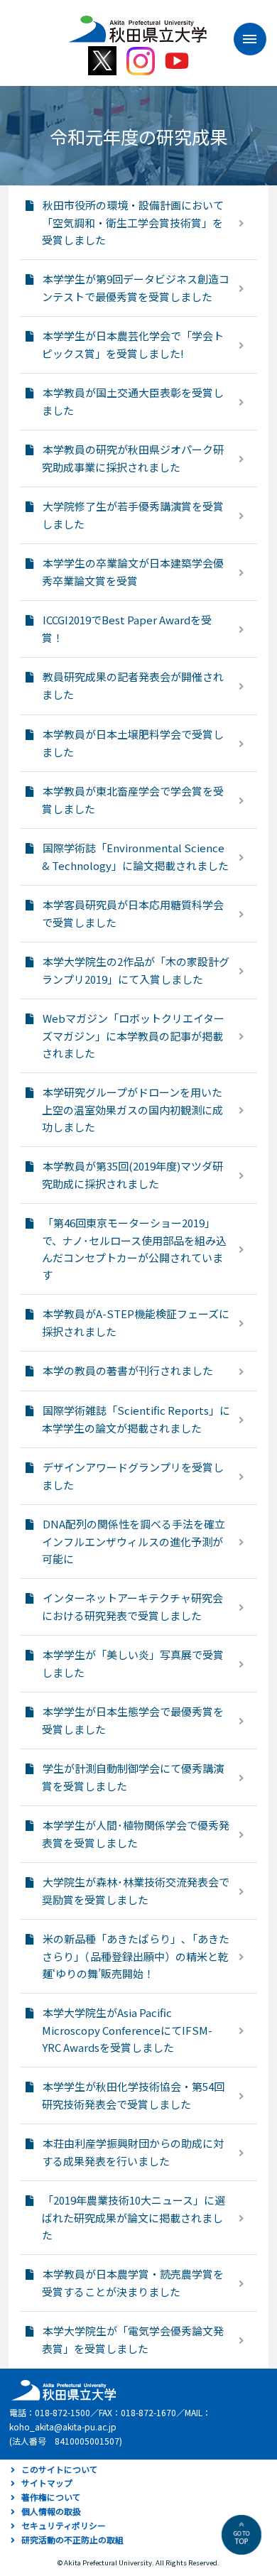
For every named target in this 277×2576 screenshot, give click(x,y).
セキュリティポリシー (64, 2525)
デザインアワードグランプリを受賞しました (133, 1476)
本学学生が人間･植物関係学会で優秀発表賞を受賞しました (136, 1834)
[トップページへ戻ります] (137, 24)
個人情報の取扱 (51, 2511)
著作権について (51, 2497)
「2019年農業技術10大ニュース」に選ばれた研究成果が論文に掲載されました (134, 2217)
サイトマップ (47, 2483)
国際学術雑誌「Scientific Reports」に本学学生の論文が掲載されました (136, 1419)
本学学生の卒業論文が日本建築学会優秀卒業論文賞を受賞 (133, 572)
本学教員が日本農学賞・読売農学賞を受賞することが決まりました (133, 2283)
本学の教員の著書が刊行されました (128, 1370)
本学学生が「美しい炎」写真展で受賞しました (133, 1663)
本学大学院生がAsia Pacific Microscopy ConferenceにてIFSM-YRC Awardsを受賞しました (127, 2030)
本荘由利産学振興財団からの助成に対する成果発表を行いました (133, 2152)
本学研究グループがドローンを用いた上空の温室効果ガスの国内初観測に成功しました (132, 1109)
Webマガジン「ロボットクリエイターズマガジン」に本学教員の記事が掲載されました (133, 1036)
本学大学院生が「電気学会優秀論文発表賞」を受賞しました (133, 2339)
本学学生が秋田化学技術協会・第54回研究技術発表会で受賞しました (133, 2095)
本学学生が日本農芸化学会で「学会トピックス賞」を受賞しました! (133, 344)
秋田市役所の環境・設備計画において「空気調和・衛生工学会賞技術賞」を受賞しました (133, 222)
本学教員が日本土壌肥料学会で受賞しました (133, 743)
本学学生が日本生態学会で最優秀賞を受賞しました (133, 1720)
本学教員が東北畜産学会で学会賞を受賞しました (133, 800)
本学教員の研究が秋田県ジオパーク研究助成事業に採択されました (133, 458)
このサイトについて (60, 2469)
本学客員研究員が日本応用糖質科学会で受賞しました (133, 913)
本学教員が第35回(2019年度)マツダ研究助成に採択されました (132, 1175)
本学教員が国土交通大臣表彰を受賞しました (133, 401)
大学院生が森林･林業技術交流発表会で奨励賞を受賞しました (136, 1891)
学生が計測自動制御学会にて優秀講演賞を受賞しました (133, 1777)
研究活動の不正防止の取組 (72, 2539)
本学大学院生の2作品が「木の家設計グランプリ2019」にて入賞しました (136, 970)
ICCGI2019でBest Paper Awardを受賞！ (127, 629)
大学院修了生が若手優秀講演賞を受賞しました (133, 515)
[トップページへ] (62, 2389)
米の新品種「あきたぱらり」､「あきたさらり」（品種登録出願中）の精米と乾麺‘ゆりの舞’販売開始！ (136, 1956)
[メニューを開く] (243, 39)
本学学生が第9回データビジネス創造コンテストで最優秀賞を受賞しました (136, 288)
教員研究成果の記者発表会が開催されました (133, 685)
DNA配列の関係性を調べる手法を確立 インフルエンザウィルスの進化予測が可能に (134, 1541)
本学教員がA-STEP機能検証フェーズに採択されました (136, 1322)
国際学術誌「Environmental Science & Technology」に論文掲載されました (135, 857)
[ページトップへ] (241, 2535)
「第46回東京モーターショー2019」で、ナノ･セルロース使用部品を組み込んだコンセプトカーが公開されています (134, 1249)
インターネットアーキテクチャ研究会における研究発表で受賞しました (132, 1607)
